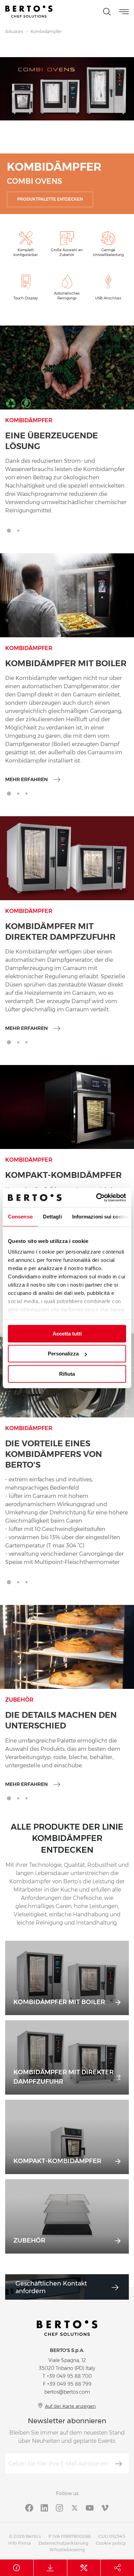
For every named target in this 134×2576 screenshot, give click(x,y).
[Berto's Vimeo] (105, 2507)
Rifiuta (67, 1374)
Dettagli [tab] (52, 1217)
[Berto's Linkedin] (44, 2507)
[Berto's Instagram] (59, 2507)
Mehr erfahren (26, 779)
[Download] (50, 2568)
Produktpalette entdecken (50, 199)
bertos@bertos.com (67, 2392)
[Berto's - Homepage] (29, 12)
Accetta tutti (67, 1334)
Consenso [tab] (20, 1217)
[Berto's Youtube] (90, 2507)
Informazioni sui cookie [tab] (100, 1217)
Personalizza (63, 1354)
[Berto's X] (75, 2507)
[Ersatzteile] (84, 2568)
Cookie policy (111, 2543)
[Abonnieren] (119, 2464)
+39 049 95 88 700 (69, 2376)
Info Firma (20, 2543)
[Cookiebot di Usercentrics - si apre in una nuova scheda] (96, 1197)
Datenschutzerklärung (63, 2543)
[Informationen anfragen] (17, 2568)
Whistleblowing (67, 2550)
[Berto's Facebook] (29, 2507)
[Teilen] (117, 2568)
